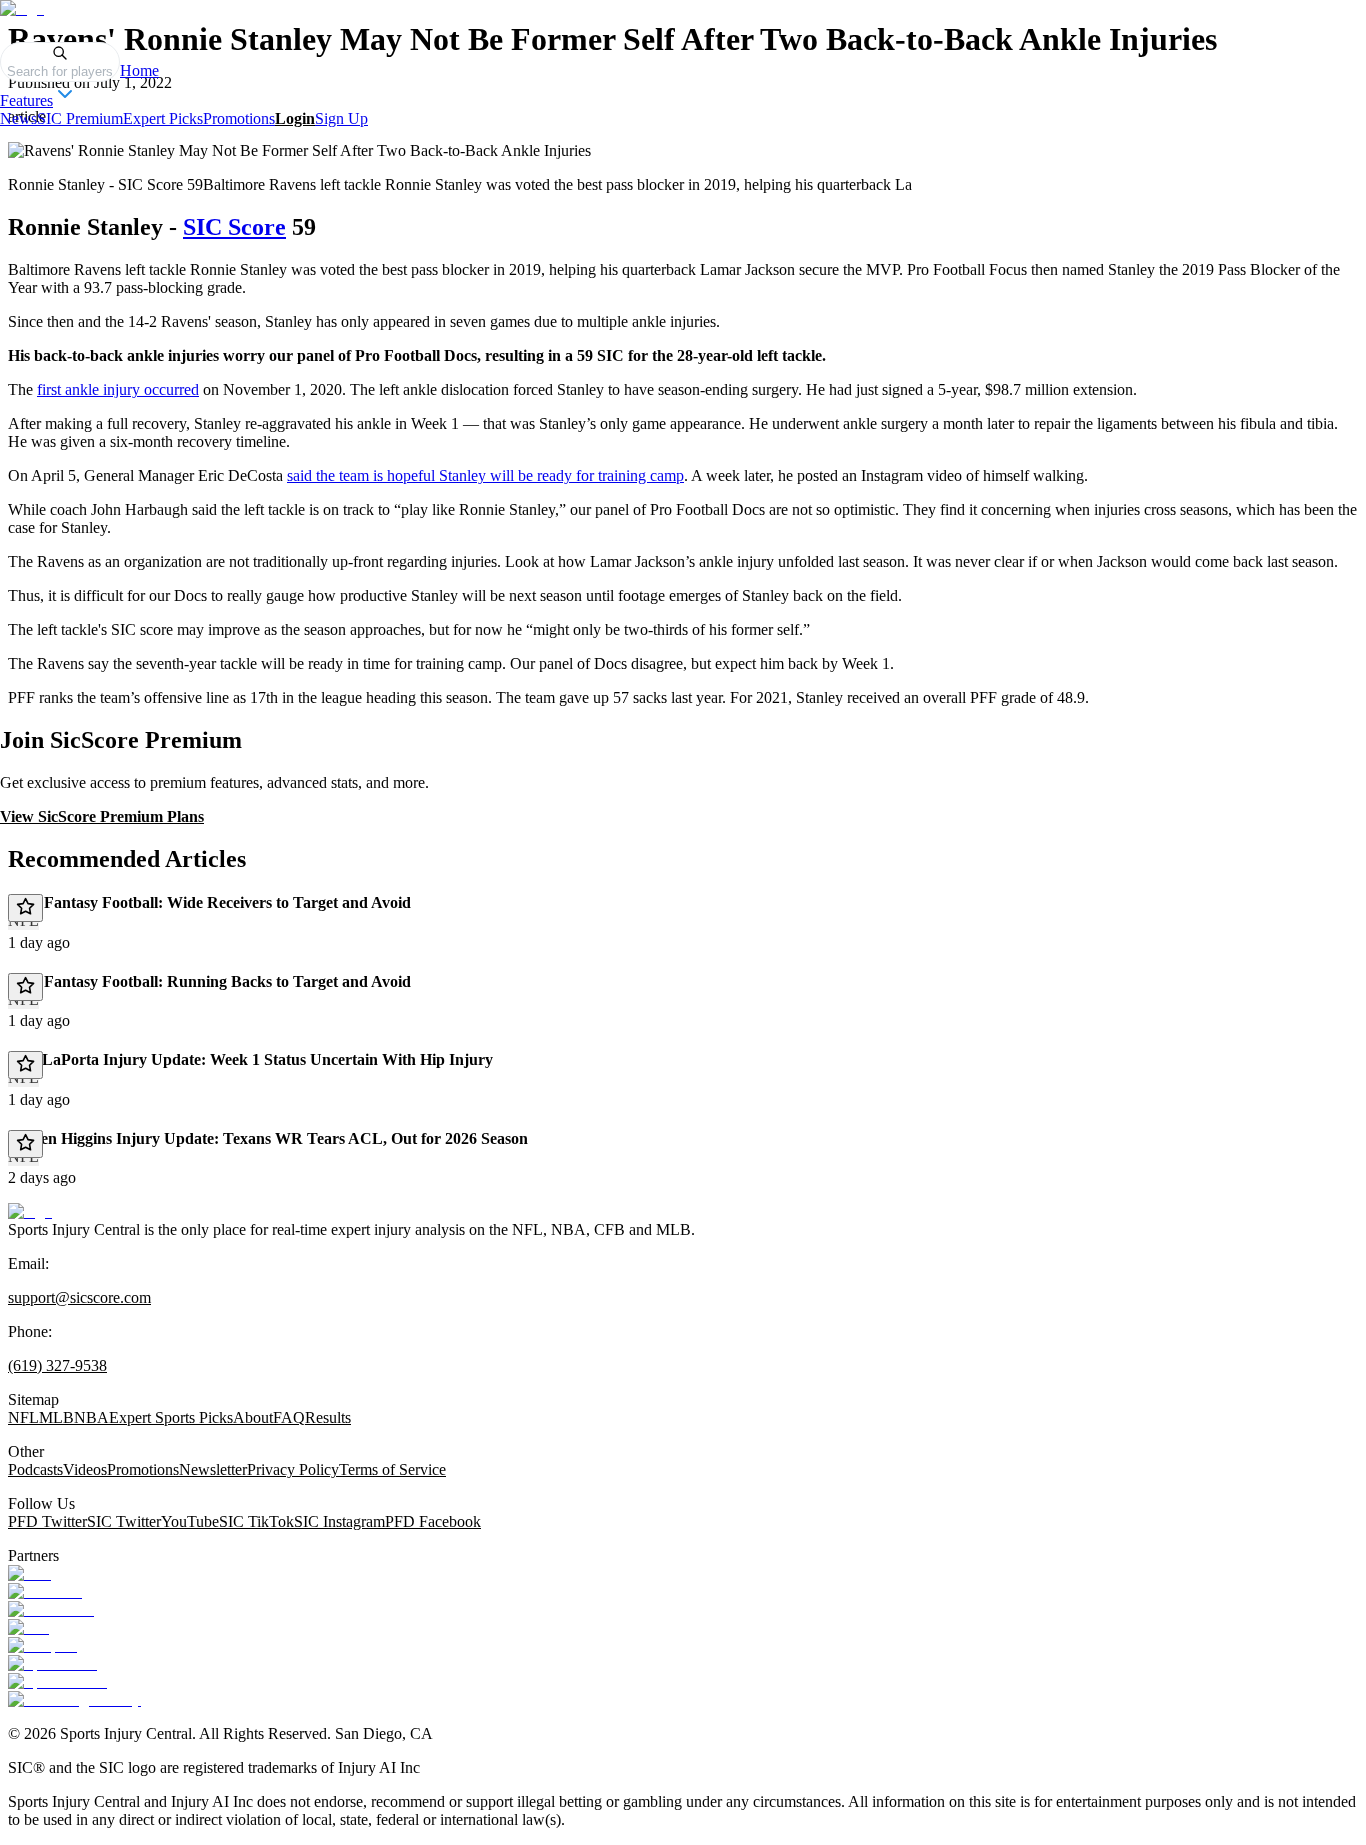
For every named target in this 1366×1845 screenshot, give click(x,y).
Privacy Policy (293, 1469)
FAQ (289, 1417)
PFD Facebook (433, 1521)
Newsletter (213, 1469)
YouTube (190, 1521)
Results (328, 1417)
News (18, 118)
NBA (91, 1417)
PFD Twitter (47, 1521)
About (253, 1417)
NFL (23, 1417)
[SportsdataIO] (57, 1681)
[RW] (28, 1627)
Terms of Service (392, 1469)
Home (139, 70)
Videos (85, 1469)
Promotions (239, 118)
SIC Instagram (339, 1521)
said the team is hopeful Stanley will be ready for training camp (485, 475)
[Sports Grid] (52, 1663)
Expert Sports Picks (171, 1417)
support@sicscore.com (79, 1297)
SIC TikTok (256, 1521)
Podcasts (35, 1469)
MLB (56, 1417)
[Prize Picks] (51, 1609)
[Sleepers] (42, 1645)
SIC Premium (80, 118)
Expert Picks (163, 118)
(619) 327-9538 (57, 1365)
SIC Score (234, 227)
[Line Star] (45, 1591)
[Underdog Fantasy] (74, 1699)
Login (295, 118)
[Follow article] (25, 908)
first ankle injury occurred (118, 389)
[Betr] (29, 1573)
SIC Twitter (124, 1521)
